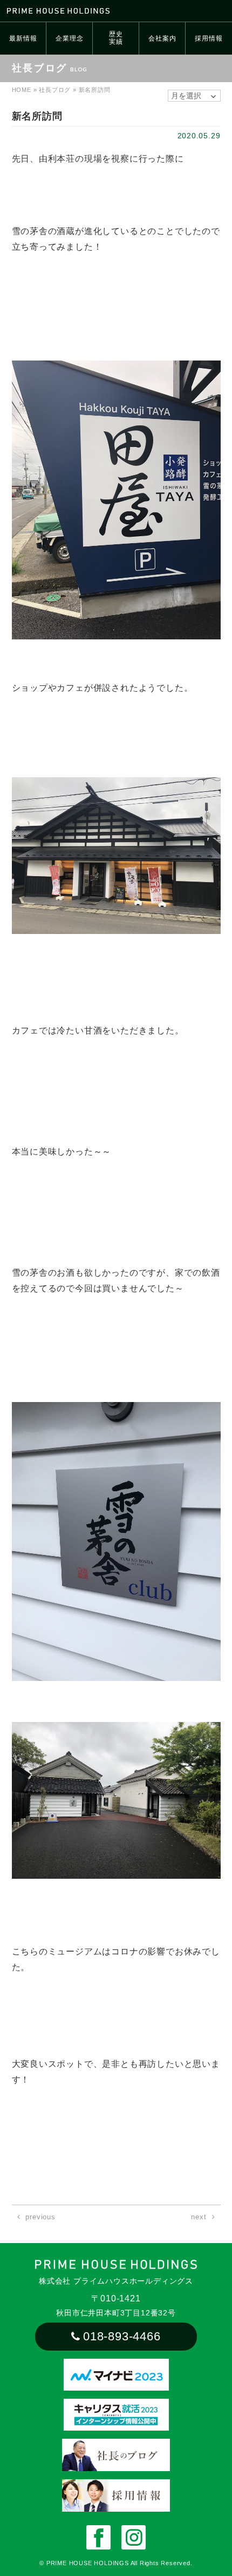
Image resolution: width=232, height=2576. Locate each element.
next (199, 2217)
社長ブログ (55, 90)
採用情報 (209, 38)
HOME (22, 90)
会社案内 (162, 38)
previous (40, 2217)
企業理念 (69, 38)
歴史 (116, 38)
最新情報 (23, 38)
